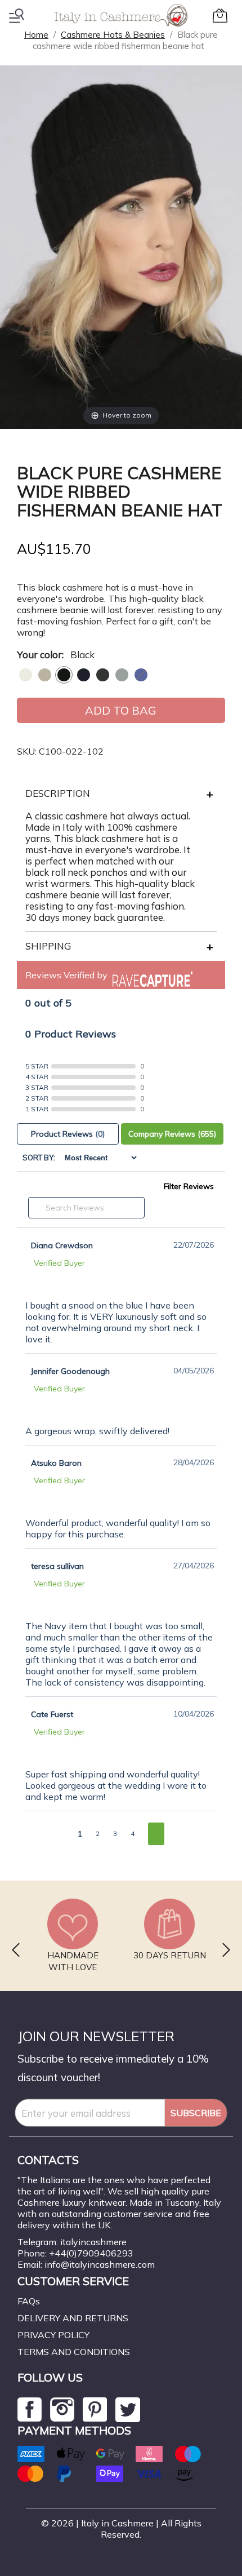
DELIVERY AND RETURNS (73, 2318)
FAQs (29, 2301)
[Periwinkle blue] (141, 675)
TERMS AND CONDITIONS (74, 2352)
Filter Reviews (189, 1186)
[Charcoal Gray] (103, 675)
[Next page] (156, 1834)
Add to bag (121, 710)
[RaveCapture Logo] (150, 975)
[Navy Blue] (84, 675)
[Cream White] (26, 675)
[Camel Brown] (45, 675)
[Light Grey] (122, 675)
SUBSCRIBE (196, 2113)
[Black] (64, 675)
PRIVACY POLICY (53, 2335)
